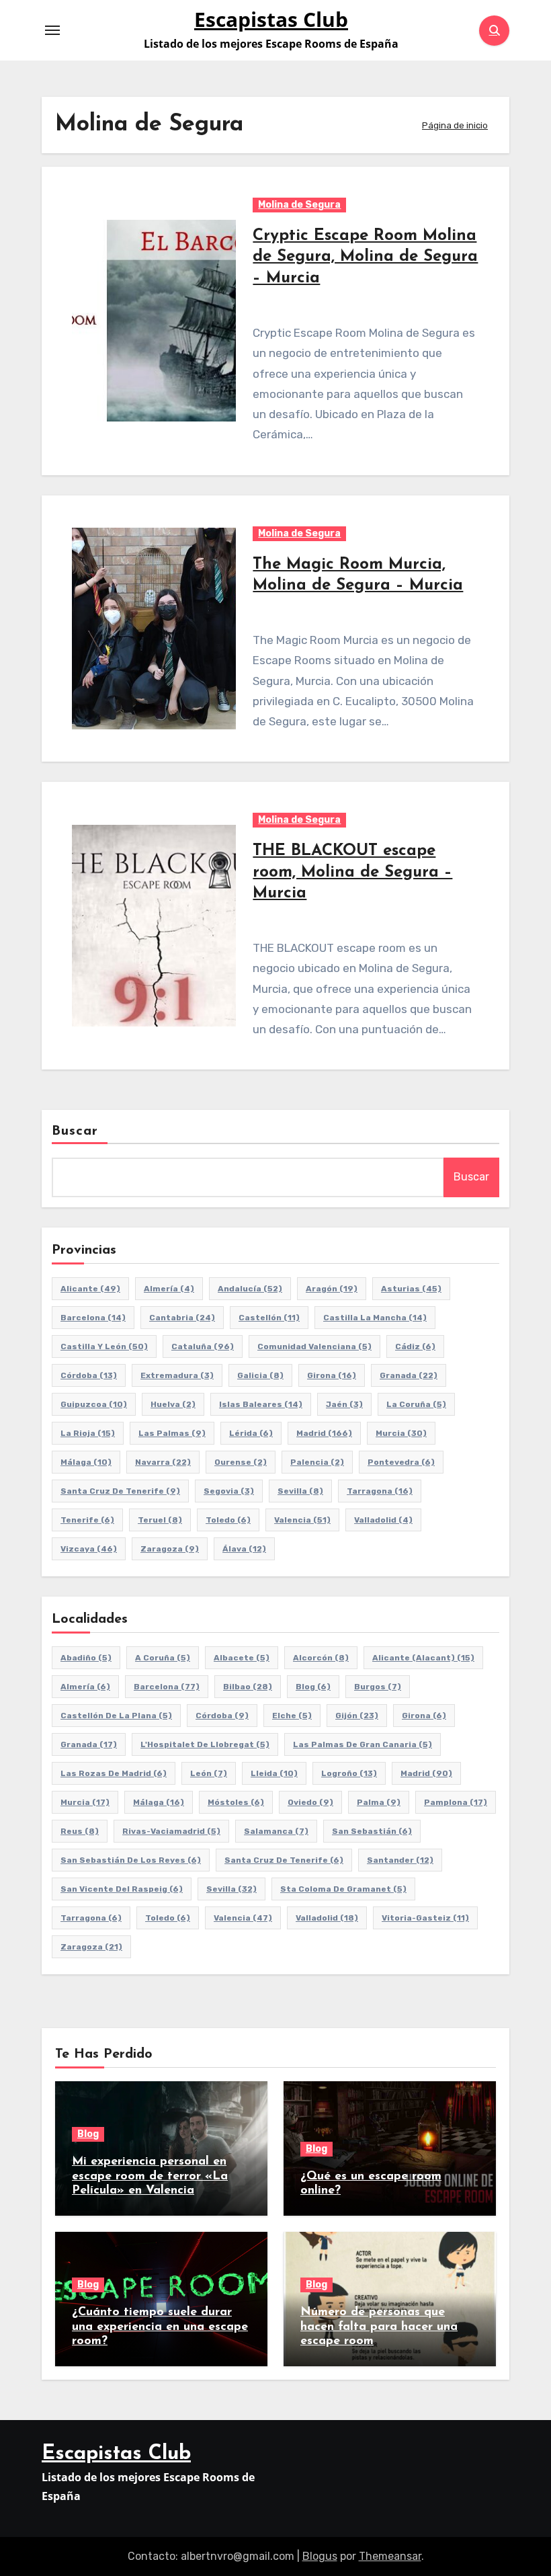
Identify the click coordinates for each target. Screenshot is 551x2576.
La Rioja (88, 1433)
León (209, 1773)
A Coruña (163, 1658)
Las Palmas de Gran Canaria (363, 1744)
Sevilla (300, 1491)
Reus (80, 1831)
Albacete (242, 1658)
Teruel (160, 1520)
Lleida (274, 1773)
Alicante (90, 1289)
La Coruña (416, 1404)
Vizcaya (89, 1549)
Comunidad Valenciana (314, 1346)
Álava (244, 1549)
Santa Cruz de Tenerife (120, 1491)
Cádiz (415, 1346)
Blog (313, 1687)
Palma (379, 1802)
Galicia (260, 1375)
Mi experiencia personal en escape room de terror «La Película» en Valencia (150, 2176)
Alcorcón (321, 1658)
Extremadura (177, 1375)
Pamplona (456, 1802)
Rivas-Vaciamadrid (171, 1831)
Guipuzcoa (94, 1404)
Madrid (324, 1433)
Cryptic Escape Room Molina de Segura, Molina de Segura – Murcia (365, 257)
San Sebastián (372, 1831)
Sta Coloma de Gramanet (343, 1889)
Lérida (251, 1433)
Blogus (320, 2556)
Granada (409, 1375)
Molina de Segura (299, 205)
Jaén (344, 1404)
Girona (332, 1375)
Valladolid (383, 1520)
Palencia (317, 1462)
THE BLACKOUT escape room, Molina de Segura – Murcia (352, 872)
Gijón (357, 1716)
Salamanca (276, 1831)
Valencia (302, 1520)
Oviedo (310, 1802)
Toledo (228, 1520)
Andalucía (250, 1289)
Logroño (349, 1773)
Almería (169, 1289)
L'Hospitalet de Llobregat (205, 1744)
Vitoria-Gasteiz (425, 1918)
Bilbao (248, 1687)
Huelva (173, 1404)
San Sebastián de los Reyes (131, 1860)
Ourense (241, 1462)
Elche (292, 1716)
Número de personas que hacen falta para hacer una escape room (379, 2327)
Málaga (86, 1462)
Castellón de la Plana (116, 1716)
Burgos (378, 1687)
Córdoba (89, 1375)
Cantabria (182, 1318)
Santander (400, 1860)
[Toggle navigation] (52, 30)
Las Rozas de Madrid (114, 1773)
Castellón (269, 1318)
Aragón (332, 1289)
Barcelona (93, 1318)
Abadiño (86, 1658)
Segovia (229, 1491)
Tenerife (87, 1520)
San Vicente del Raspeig (122, 1889)
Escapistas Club (271, 19)
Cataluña (203, 1346)
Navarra (163, 1462)
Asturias (411, 1289)
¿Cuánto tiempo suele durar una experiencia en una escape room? (160, 2327)
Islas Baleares (261, 1404)
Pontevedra (401, 1462)
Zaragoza (170, 1549)
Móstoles (236, 1802)
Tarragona (380, 1491)
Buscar (75, 1131)
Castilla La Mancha (375, 1318)
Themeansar (390, 2556)
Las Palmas (172, 1433)
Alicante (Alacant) (423, 1658)
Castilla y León (104, 1346)
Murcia (401, 1433)
